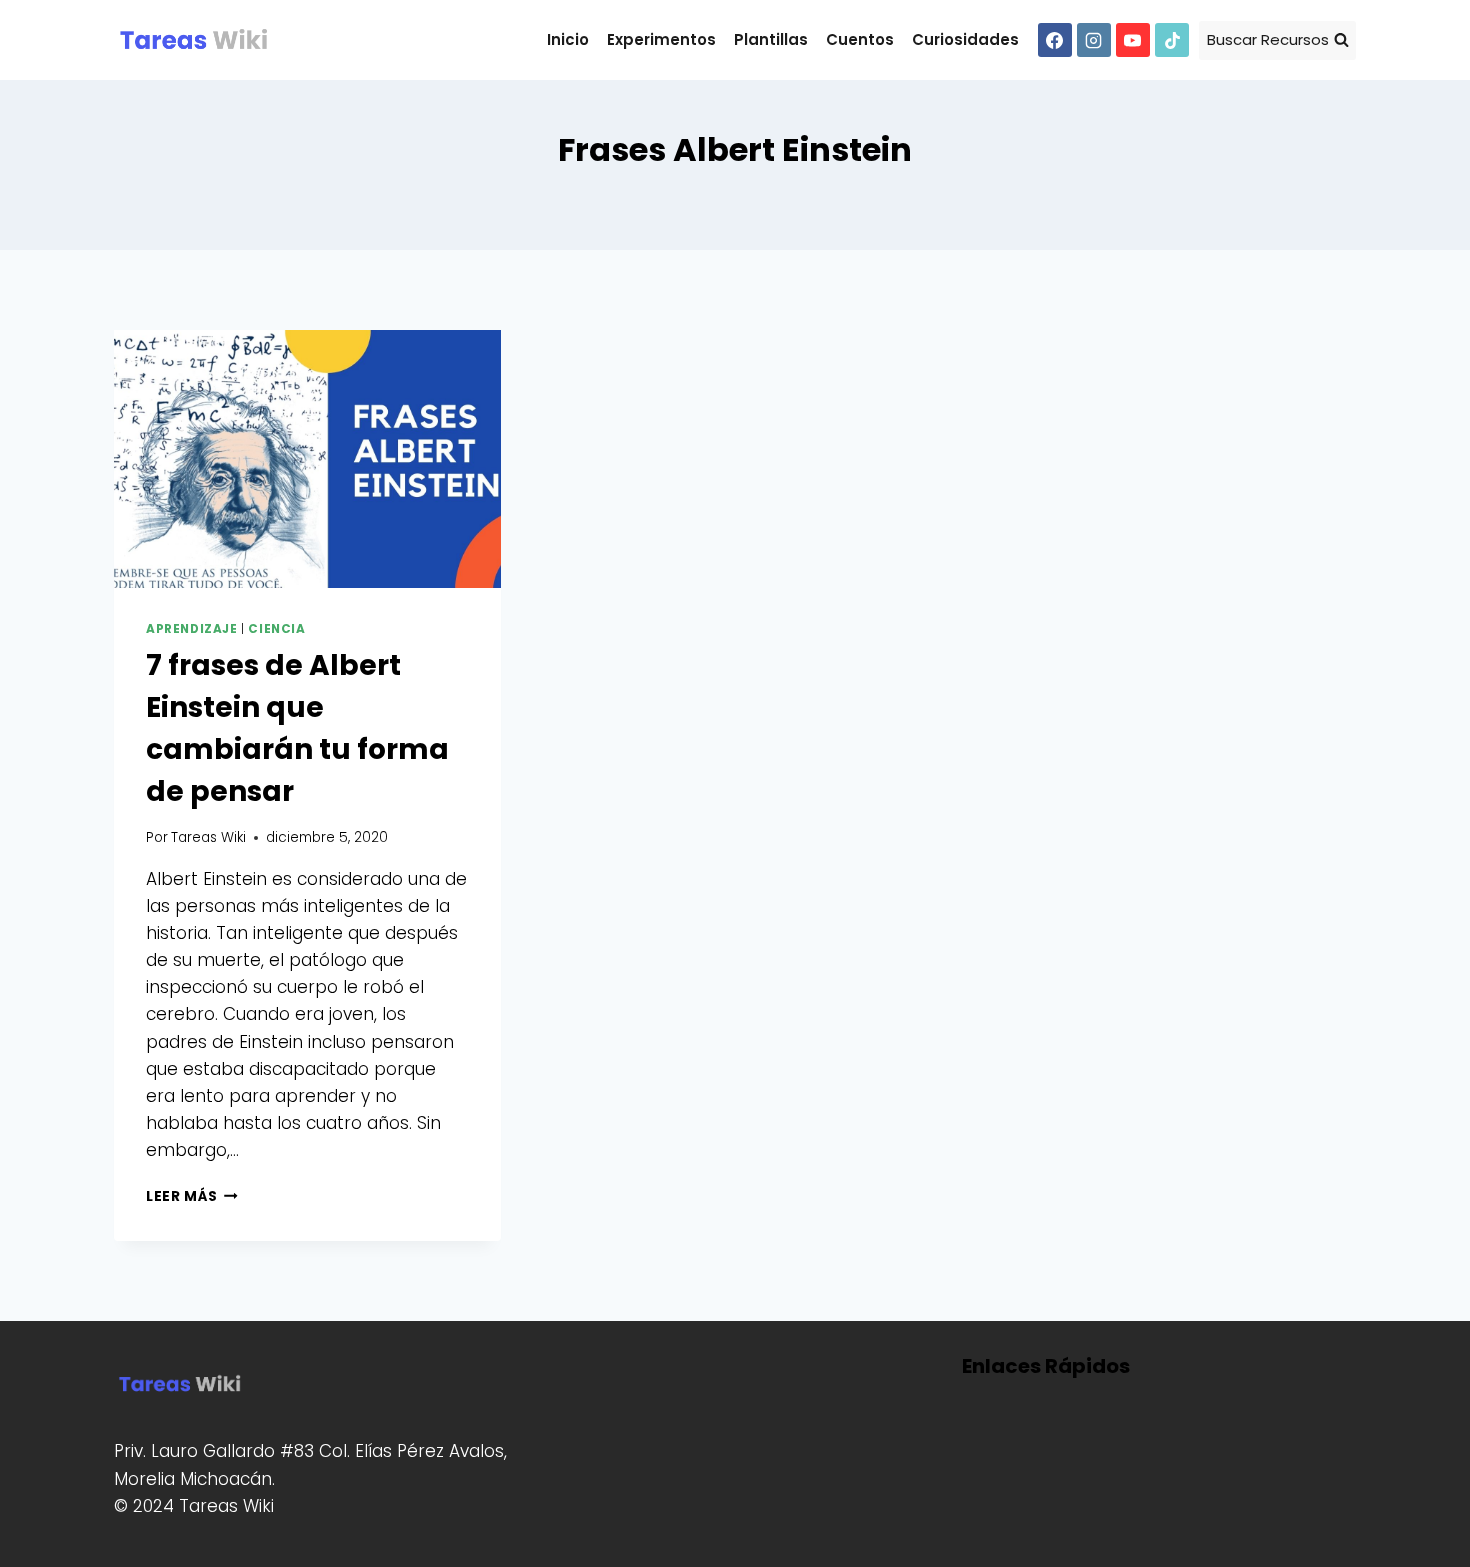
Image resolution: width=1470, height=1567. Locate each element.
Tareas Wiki (208, 837)
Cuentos (860, 39)
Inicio (568, 39)
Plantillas (771, 39)
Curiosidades (965, 39)
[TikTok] (1172, 40)
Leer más (192, 1196)
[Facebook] (1055, 40)
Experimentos (661, 39)
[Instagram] (1094, 40)
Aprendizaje (192, 629)
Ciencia (276, 629)
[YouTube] (1133, 40)
